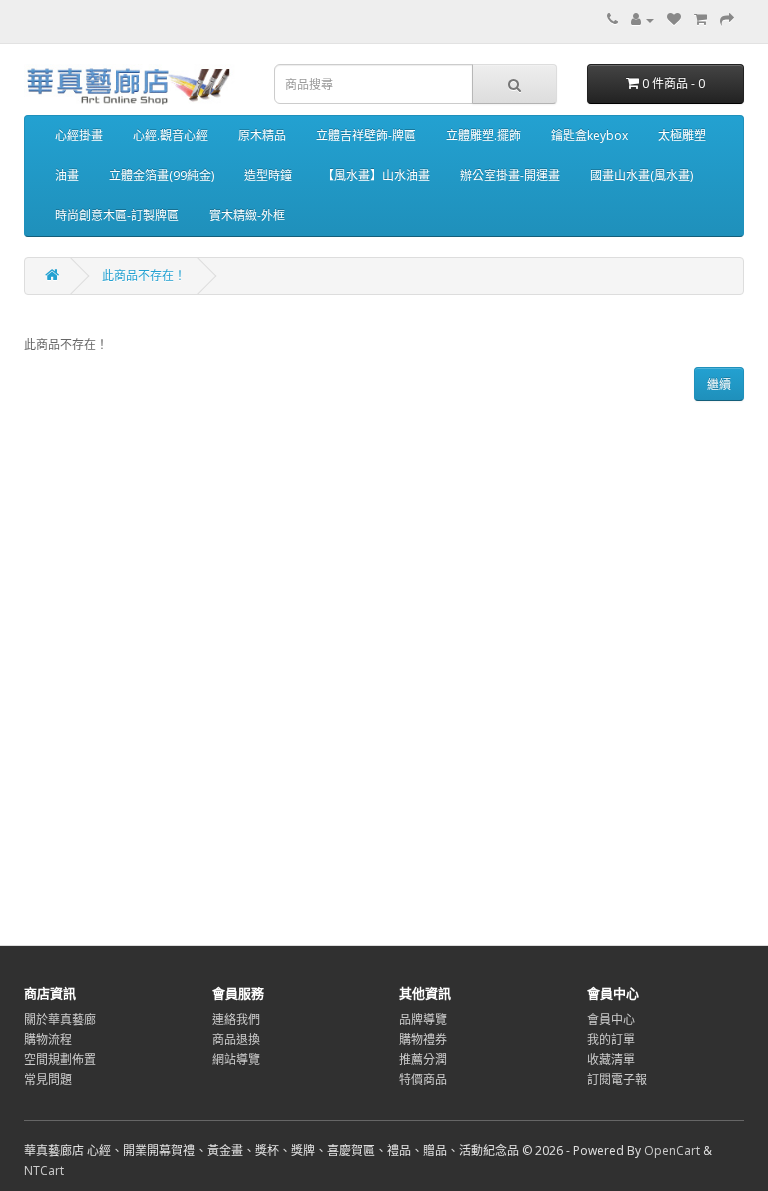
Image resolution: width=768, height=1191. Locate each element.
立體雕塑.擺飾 (483, 135)
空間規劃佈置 (60, 1059)
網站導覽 (236, 1059)
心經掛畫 (79, 135)
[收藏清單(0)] (674, 19)
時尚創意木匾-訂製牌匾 (117, 215)
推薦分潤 (423, 1059)
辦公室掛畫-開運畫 (510, 175)
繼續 (719, 384)
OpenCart (672, 1150)
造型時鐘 (268, 175)
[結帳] (727, 19)
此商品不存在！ (144, 275)
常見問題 (48, 1079)
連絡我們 (236, 1019)
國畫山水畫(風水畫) (641, 175)
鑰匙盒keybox (589, 135)
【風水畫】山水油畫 (376, 175)
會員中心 (611, 1019)
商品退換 (236, 1039)
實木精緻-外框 (247, 215)
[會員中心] (642, 19)
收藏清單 (611, 1059)
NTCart (44, 1170)
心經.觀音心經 (170, 135)
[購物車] (700, 19)
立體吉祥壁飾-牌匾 (366, 135)
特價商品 (423, 1079)
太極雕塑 (682, 135)
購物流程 (48, 1039)
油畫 (67, 175)
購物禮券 (423, 1039)
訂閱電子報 (617, 1079)
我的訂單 (611, 1039)
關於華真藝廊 (60, 1019)
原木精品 (262, 135)
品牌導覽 (423, 1019)
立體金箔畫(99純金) (161, 175)
